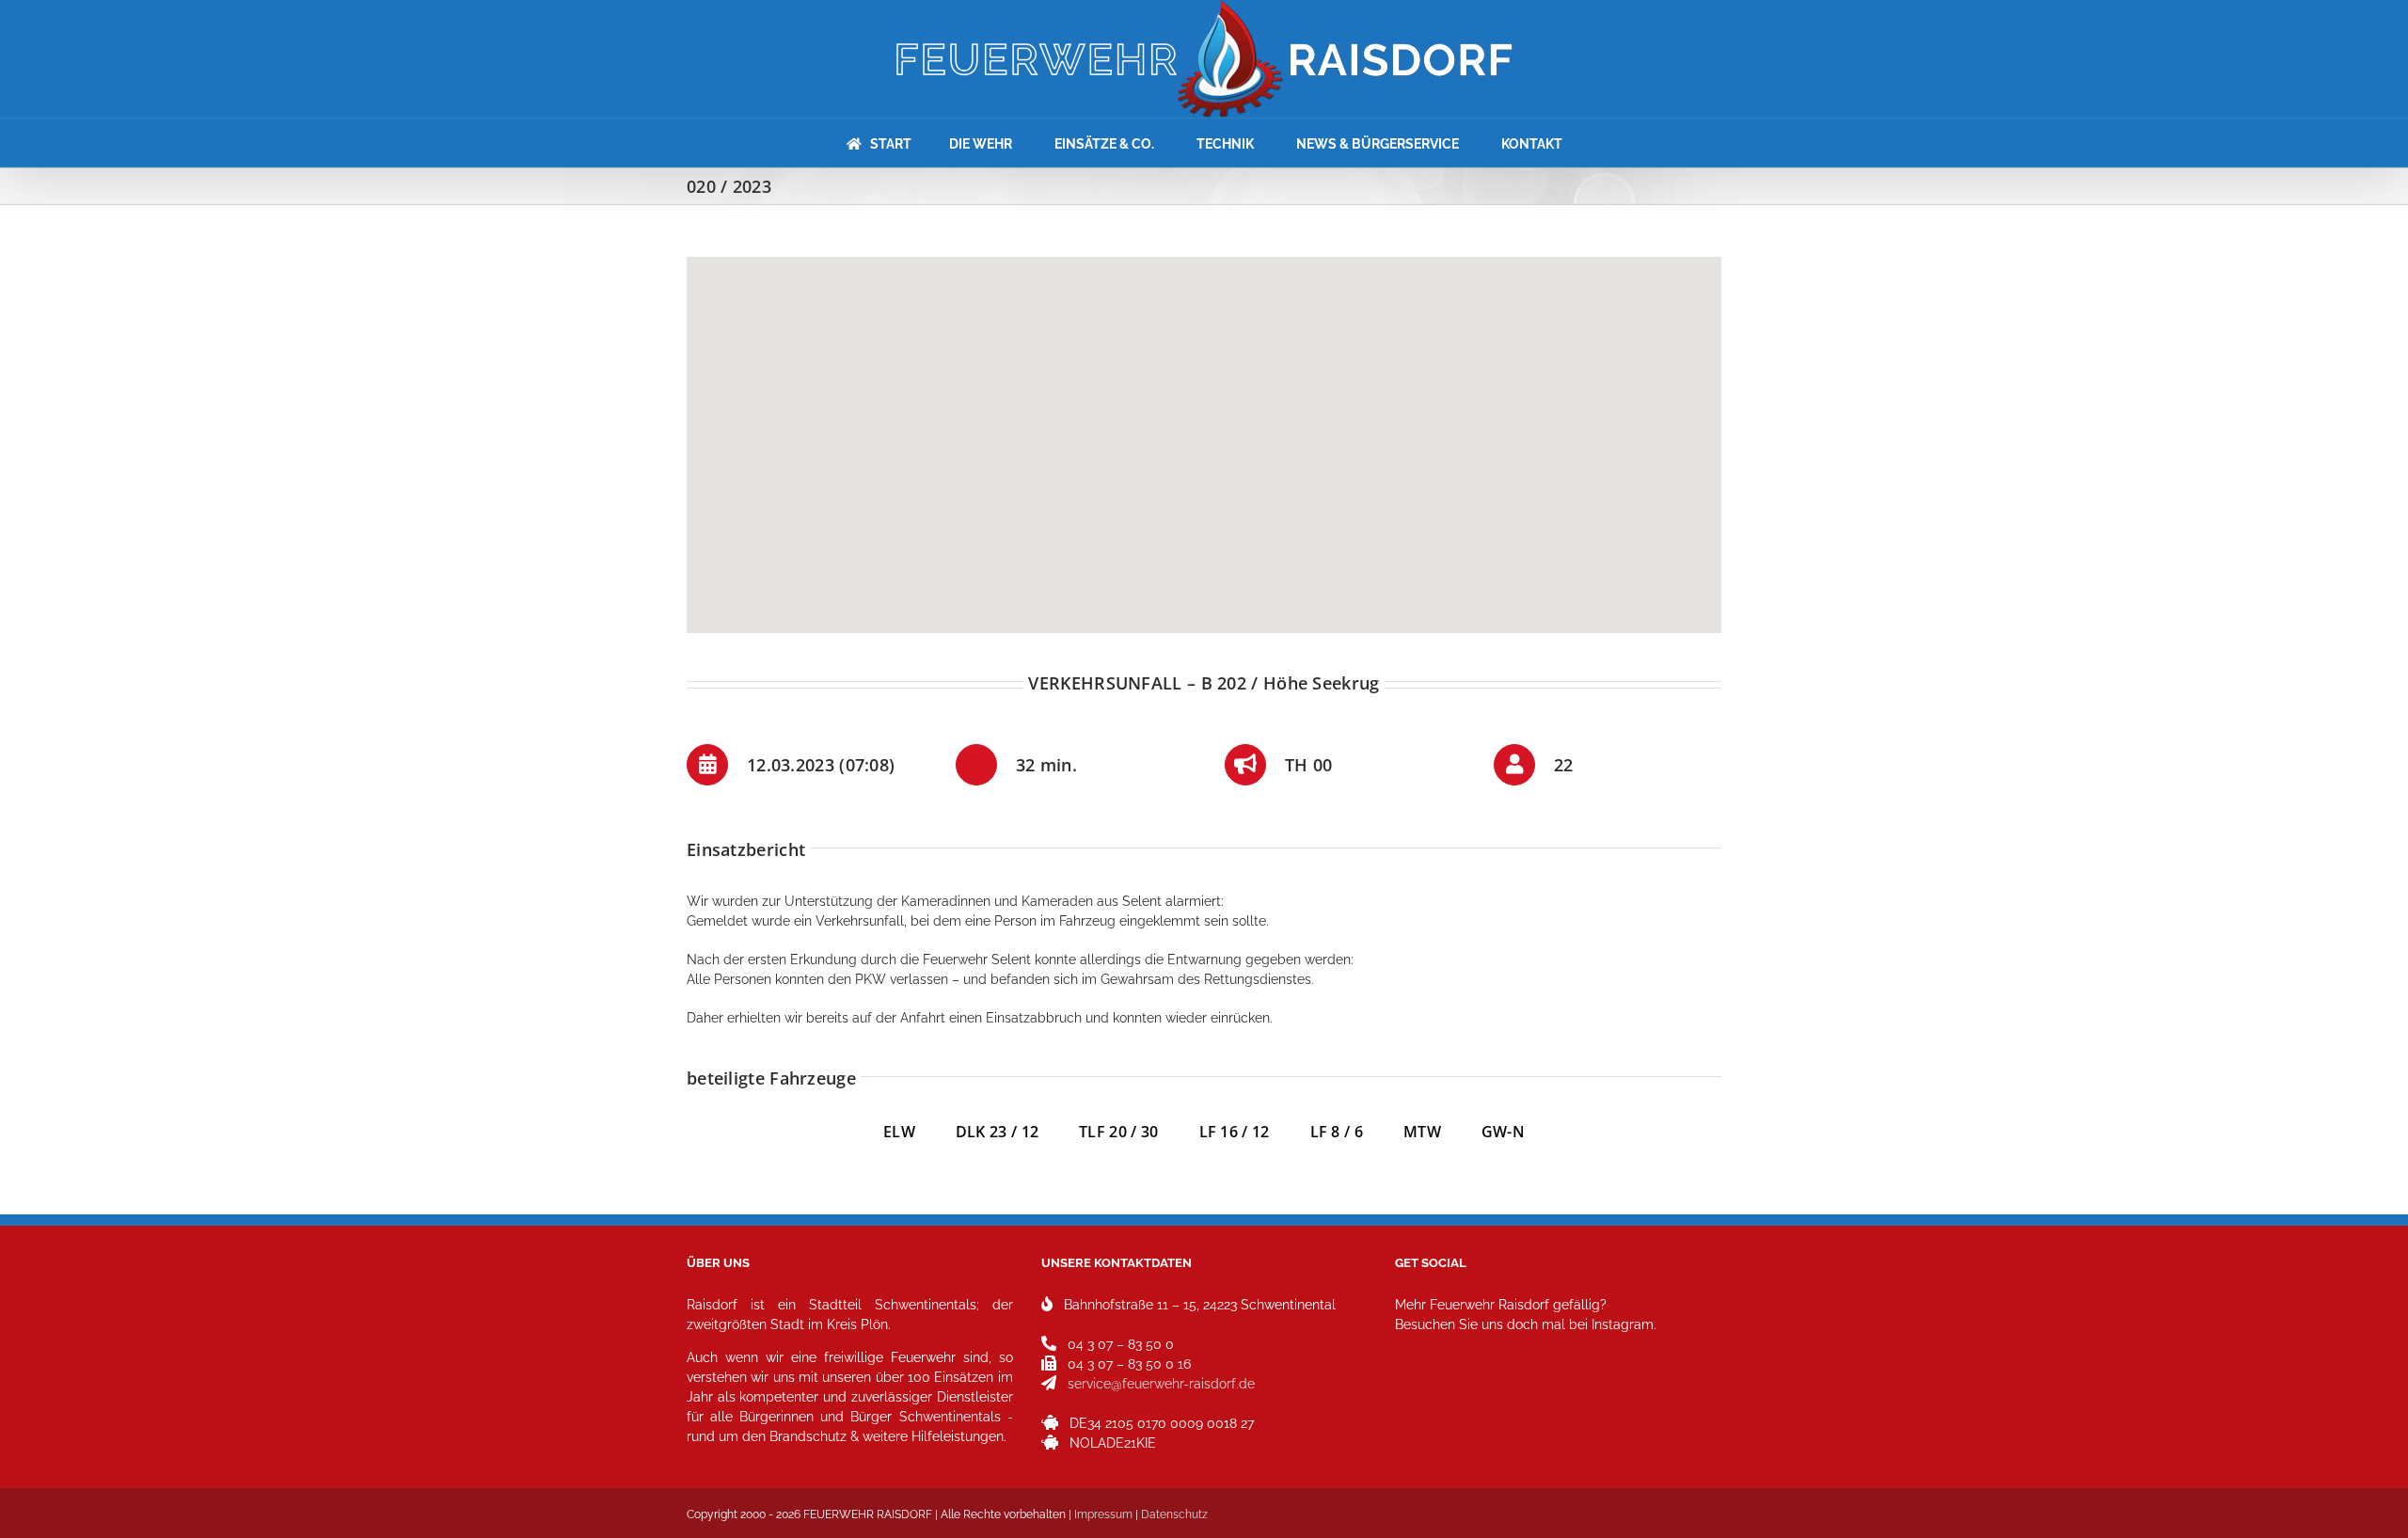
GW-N (1503, 1132)
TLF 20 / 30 (1118, 1132)
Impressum (1103, 1514)
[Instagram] (1415, 1408)
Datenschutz (1174, 1514)
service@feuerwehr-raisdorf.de (1161, 1384)
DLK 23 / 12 (1017, 1132)
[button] (1204, 434)
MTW (1422, 1132)
